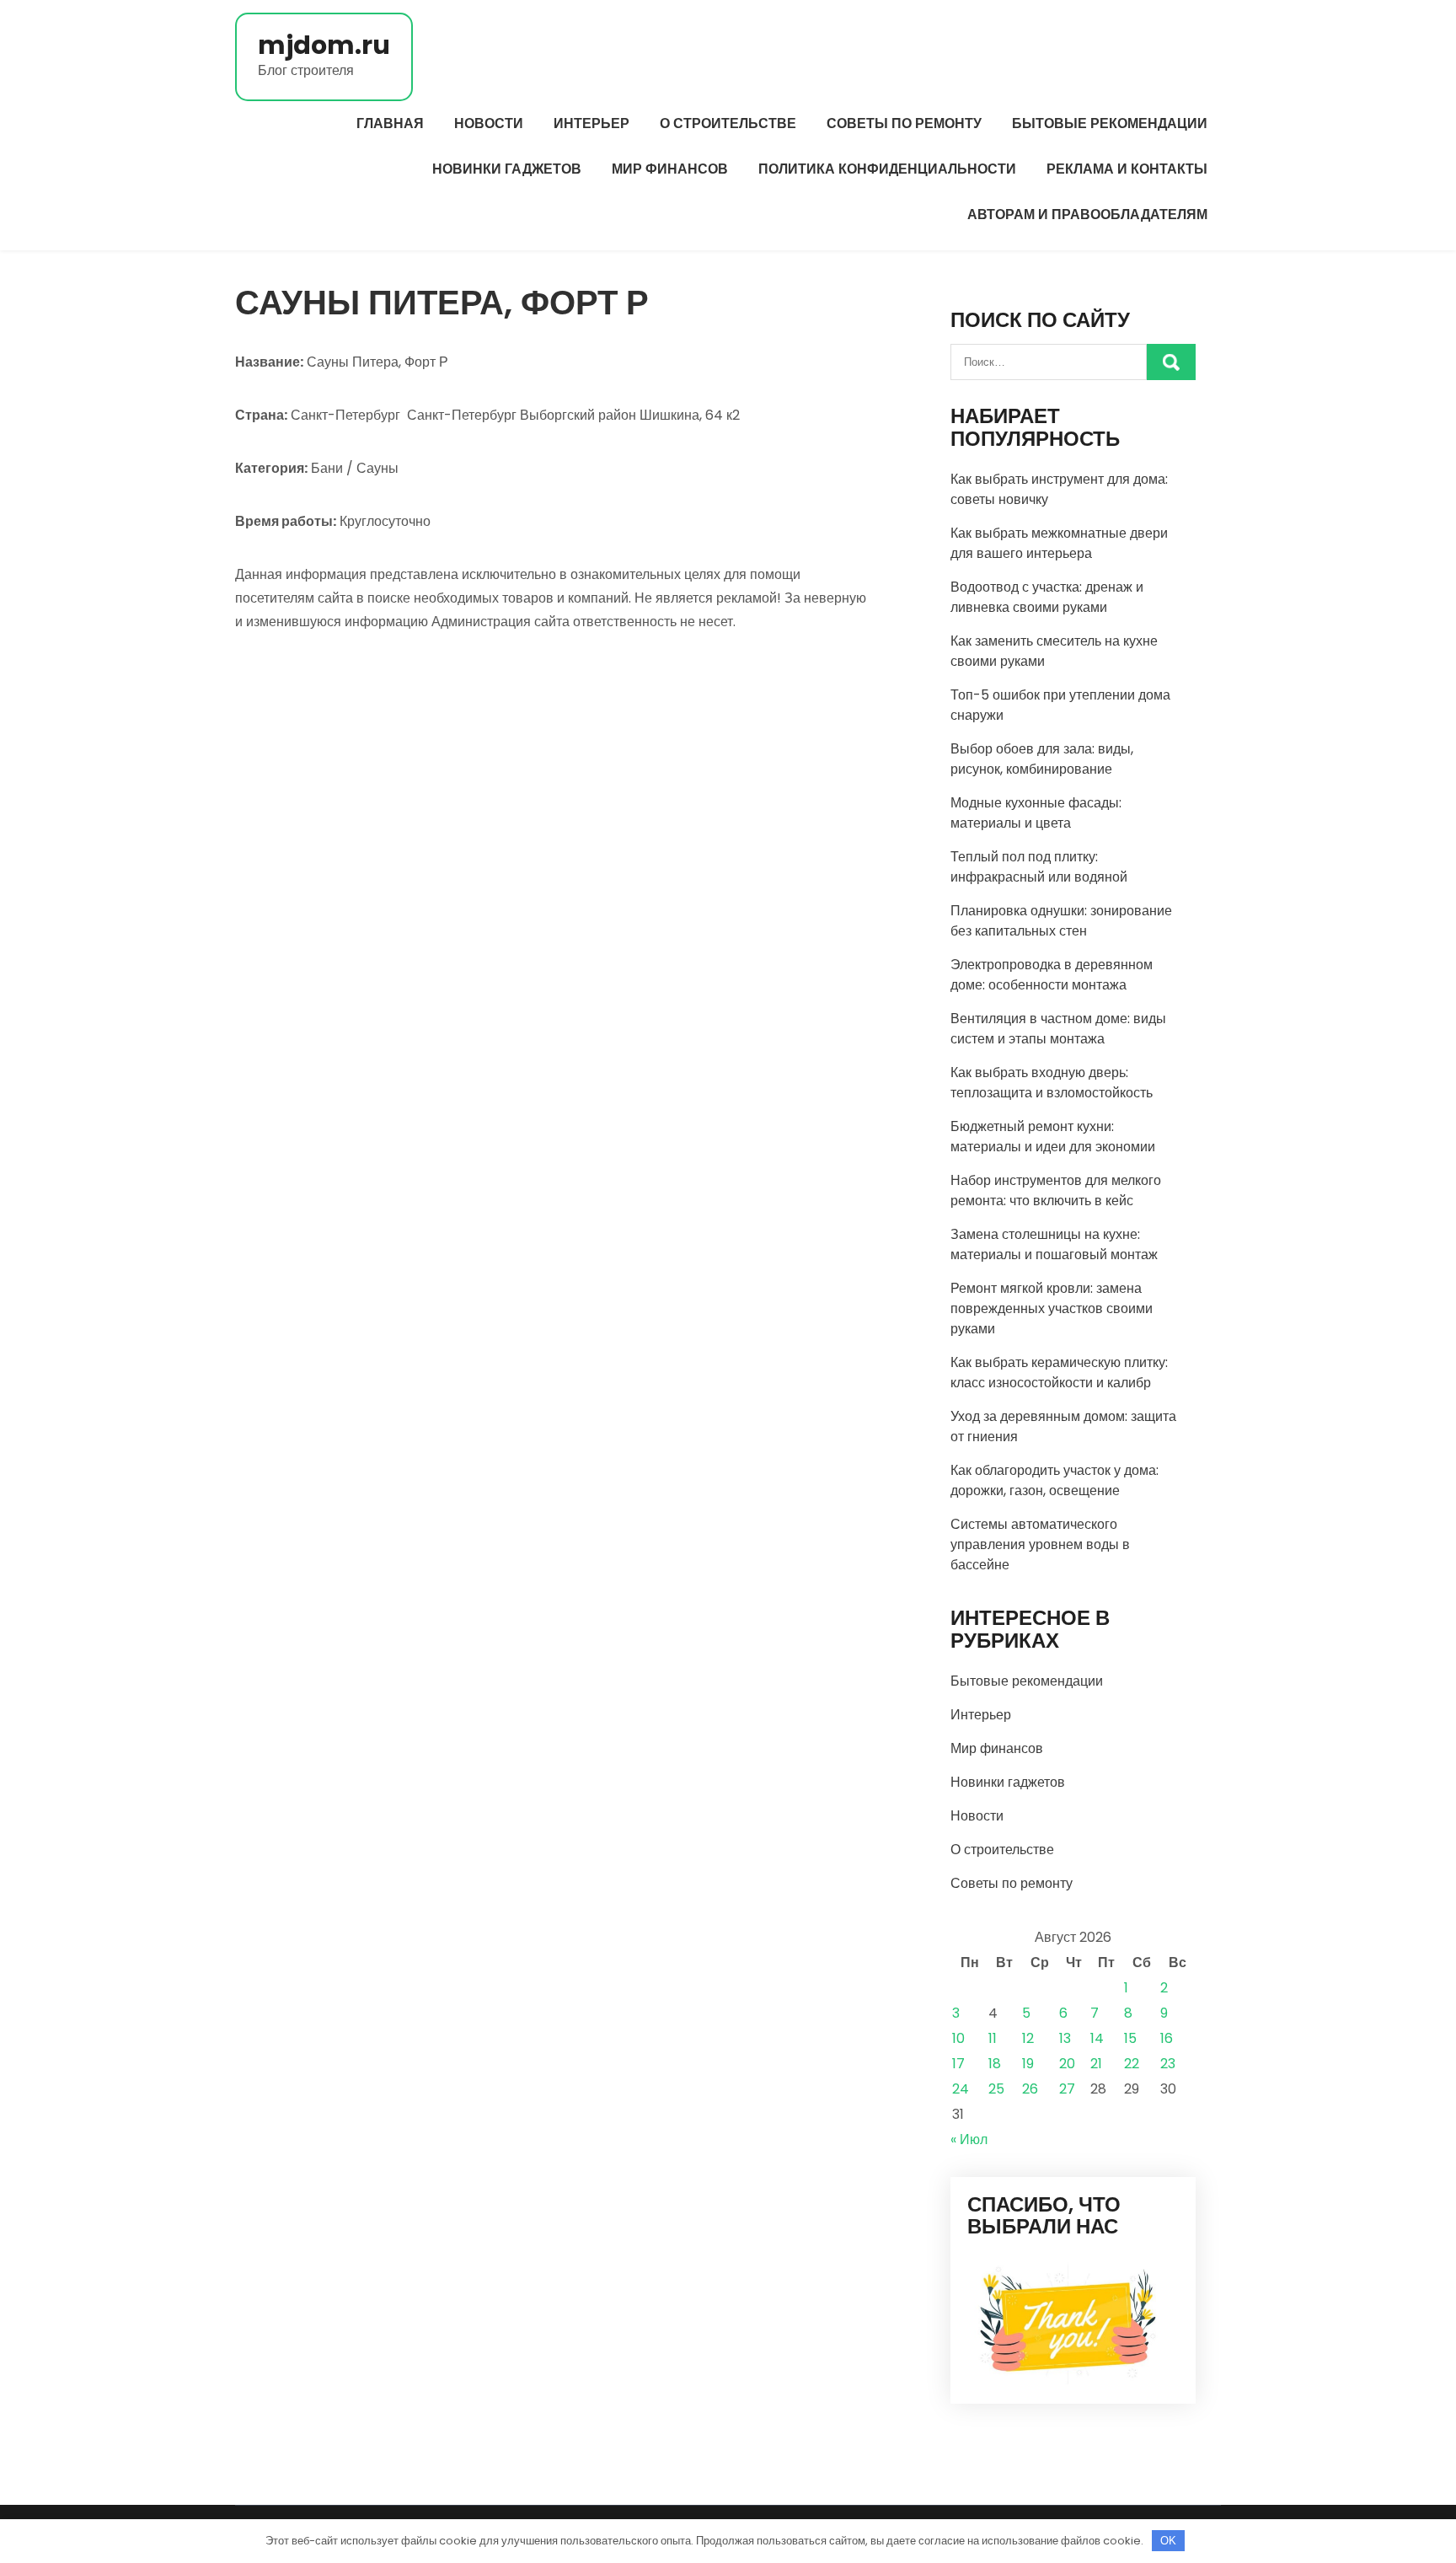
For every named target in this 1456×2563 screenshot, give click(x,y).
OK (1168, 2541)
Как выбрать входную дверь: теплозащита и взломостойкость (1052, 1083)
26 (1030, 2089)
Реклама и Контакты (1127, 169)
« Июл (969, 2139)
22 (1132, 2064)
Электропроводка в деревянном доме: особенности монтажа (1052, 975)
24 (961, 2089)
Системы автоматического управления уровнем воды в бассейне (1040, 1544)
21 (1096, 2064)
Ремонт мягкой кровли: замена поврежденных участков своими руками (1052, 1308)
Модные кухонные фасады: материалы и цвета (1036, 813)
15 (1130, 2038)
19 (1028, 2064)
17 (958, 2064)
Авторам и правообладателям (1087, 214)
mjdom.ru (324, 45)
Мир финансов (670, 169)
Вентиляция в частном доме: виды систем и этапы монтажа (1058, 1029)
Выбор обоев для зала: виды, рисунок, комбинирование (1042, 759)
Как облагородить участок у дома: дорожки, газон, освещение (1055, 1480)
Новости (489, 123)
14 (1097, 2038)
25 (996, 2089)
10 (958, 2038)
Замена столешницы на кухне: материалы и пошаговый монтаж (1054, 1244)
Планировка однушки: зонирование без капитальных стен (1061, 921)
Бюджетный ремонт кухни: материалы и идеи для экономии (1053, 1137)
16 (1167, 2038)
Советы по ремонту (904, 123)
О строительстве (728, 123)
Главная (390, 123)
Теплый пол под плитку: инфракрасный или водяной (1039, 867)
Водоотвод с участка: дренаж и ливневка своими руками (1047, 597)
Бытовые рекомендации (1110, 123)
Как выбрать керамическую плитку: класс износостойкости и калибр (1059, 1373)
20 (1067, 2064)
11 (993, 2038)
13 (1065, 2038)
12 (1028, 2038)
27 (1067, 2089)
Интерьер (591, 123)
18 (995, 2064)
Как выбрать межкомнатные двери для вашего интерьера (1059, 543)
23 (1168, 2064)
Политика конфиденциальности (887, 169)
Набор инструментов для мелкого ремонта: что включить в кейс (1056, 1190)
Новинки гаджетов (507, 169)
